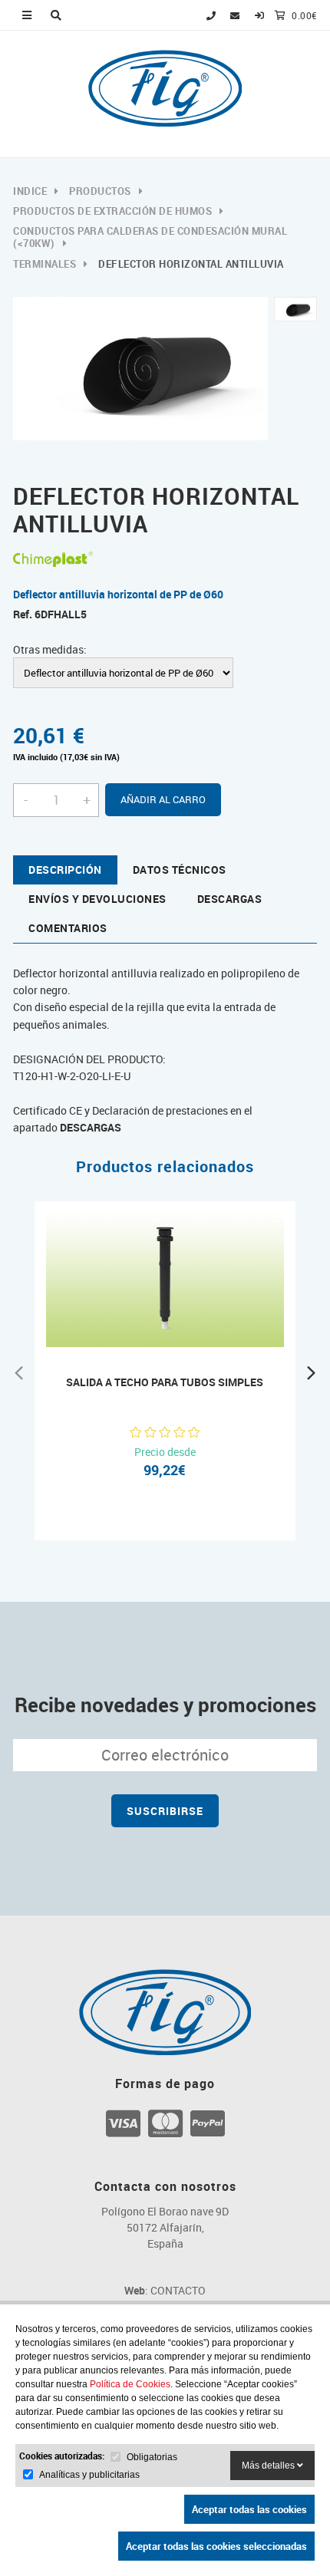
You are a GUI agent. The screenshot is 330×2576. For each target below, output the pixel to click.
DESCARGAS (91, 1127)
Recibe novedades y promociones (165, 1705)
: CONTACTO (165, 2290)
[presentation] (19, 1371)
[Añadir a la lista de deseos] (181, 1324)
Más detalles (269, 2466)
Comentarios (68, 928)
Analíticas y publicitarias (89, 2475)
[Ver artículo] (149, 1324)
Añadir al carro (163, 799)
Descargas (230, 899)
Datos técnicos (180, 870)
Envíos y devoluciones (97, 899)
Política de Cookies (130, 2384)
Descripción (65, 870)
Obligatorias (152, 2457)
